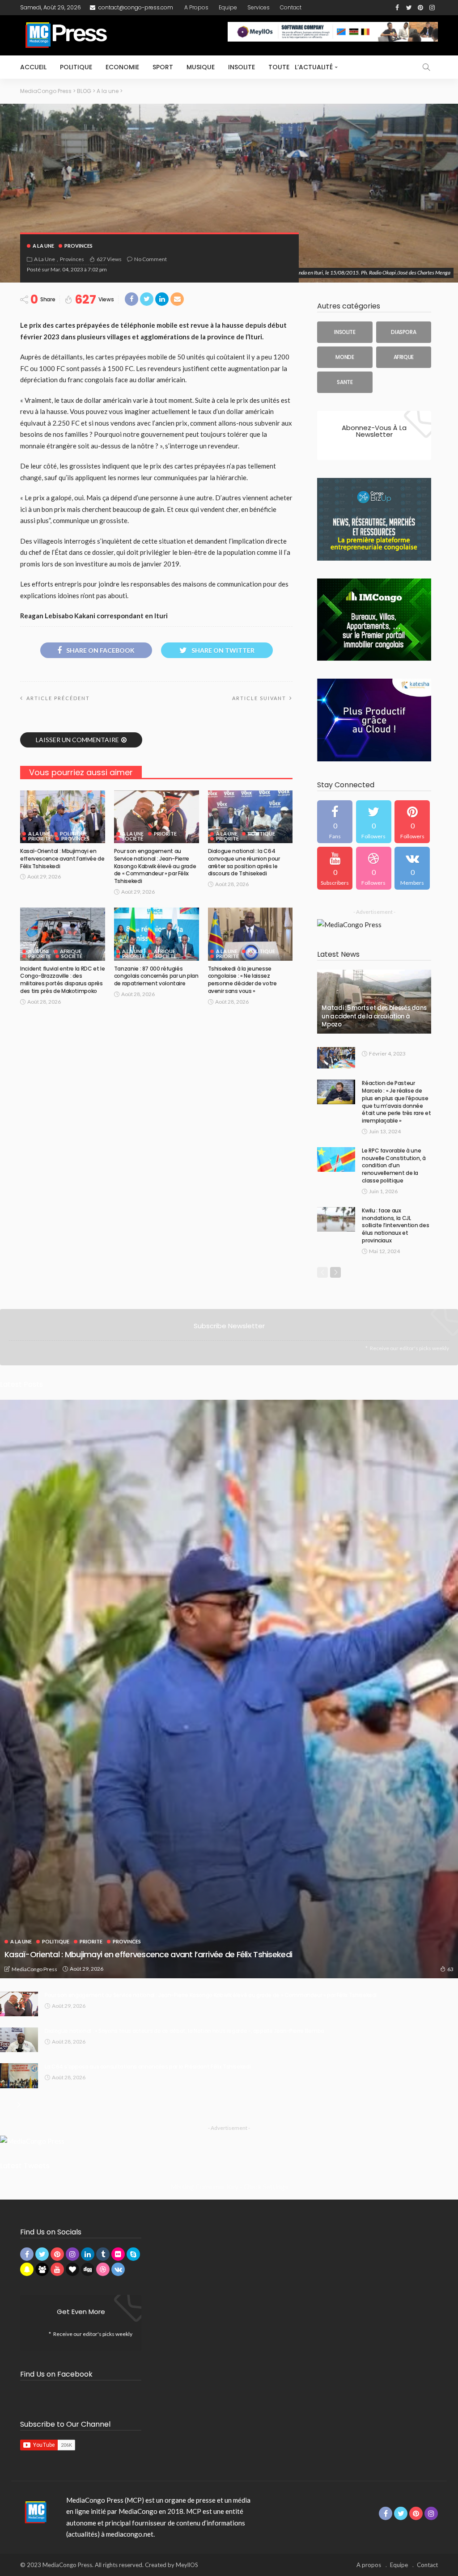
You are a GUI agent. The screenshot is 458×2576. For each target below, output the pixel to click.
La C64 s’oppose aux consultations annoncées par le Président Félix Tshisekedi (148, 2067)
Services (259, 7)
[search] (426, 67)
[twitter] (374, 822)
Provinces (78, 246)
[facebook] (335, 822)
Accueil (33, 67)
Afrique (71, 951)
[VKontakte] (412, 868)
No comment (151, 259)
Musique (201, 67)
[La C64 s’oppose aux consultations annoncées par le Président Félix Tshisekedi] (19, 2076)
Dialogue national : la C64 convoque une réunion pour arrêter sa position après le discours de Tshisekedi (244, 862)
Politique (76, 67)
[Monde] (345, 357)
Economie (122, 67)
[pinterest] (412, 822)
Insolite (242, 67)
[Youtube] (335, 868)
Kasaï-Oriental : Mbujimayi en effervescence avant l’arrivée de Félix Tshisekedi (62, 859)
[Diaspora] (404, 332)
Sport (163, 67)
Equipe (228, 7)
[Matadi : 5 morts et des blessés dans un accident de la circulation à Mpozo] (374, 1002)
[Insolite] (345, 332)
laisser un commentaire (77, 740)
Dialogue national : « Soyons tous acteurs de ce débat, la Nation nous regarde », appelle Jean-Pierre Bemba (184, 2031)
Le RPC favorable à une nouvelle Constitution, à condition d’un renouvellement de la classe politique (394, 1166)
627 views (109, 259)
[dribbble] (374, 868)
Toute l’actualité (301, 67)
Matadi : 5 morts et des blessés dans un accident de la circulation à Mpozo (374, 1016)
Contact (291, 7)
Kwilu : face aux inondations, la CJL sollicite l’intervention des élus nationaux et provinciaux (395, 1225)
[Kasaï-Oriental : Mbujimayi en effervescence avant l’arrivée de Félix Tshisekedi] (63, 817)
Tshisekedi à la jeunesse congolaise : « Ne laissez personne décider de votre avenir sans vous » (242, 980)
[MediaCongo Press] (34, 2512)
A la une (43, 246)
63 (450, 1969)
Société (133, 838)
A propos (196, 7)
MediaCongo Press (34, 1969)
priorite (40, 838)
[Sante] (345, 382)
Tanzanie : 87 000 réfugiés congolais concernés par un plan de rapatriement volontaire (156, 976)
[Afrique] (404, 357)
